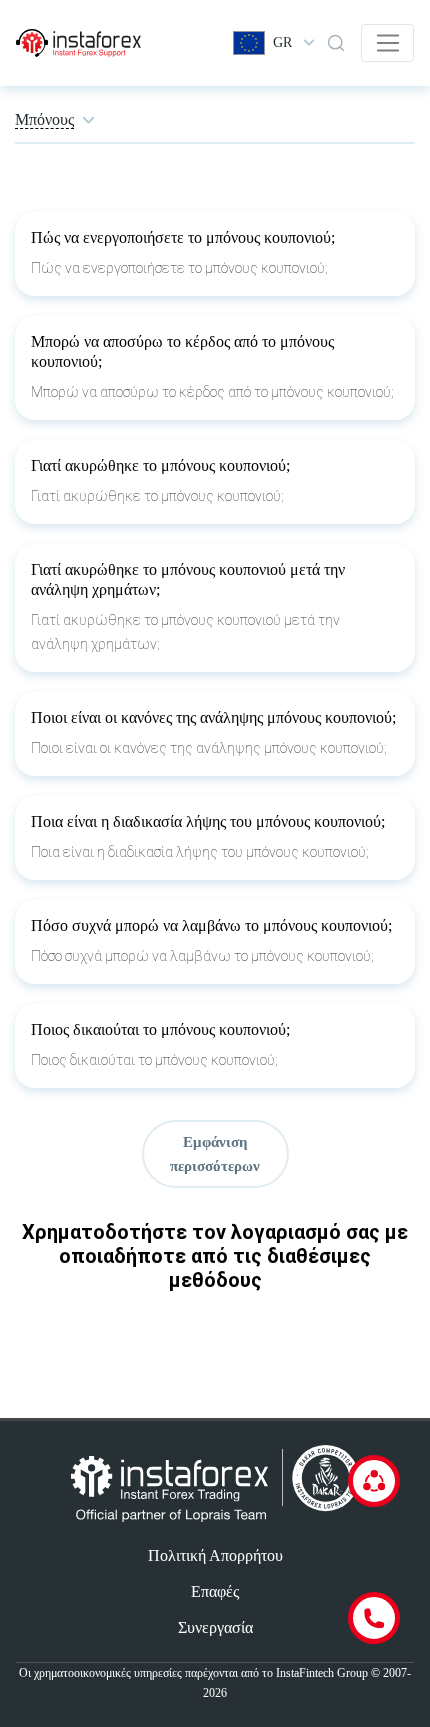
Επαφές (215, 1591)
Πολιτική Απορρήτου (215, 1555)
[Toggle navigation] (387, 43)
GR (282, 42)
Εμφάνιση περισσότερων (215, 1154)
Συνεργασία (215, 1627)
